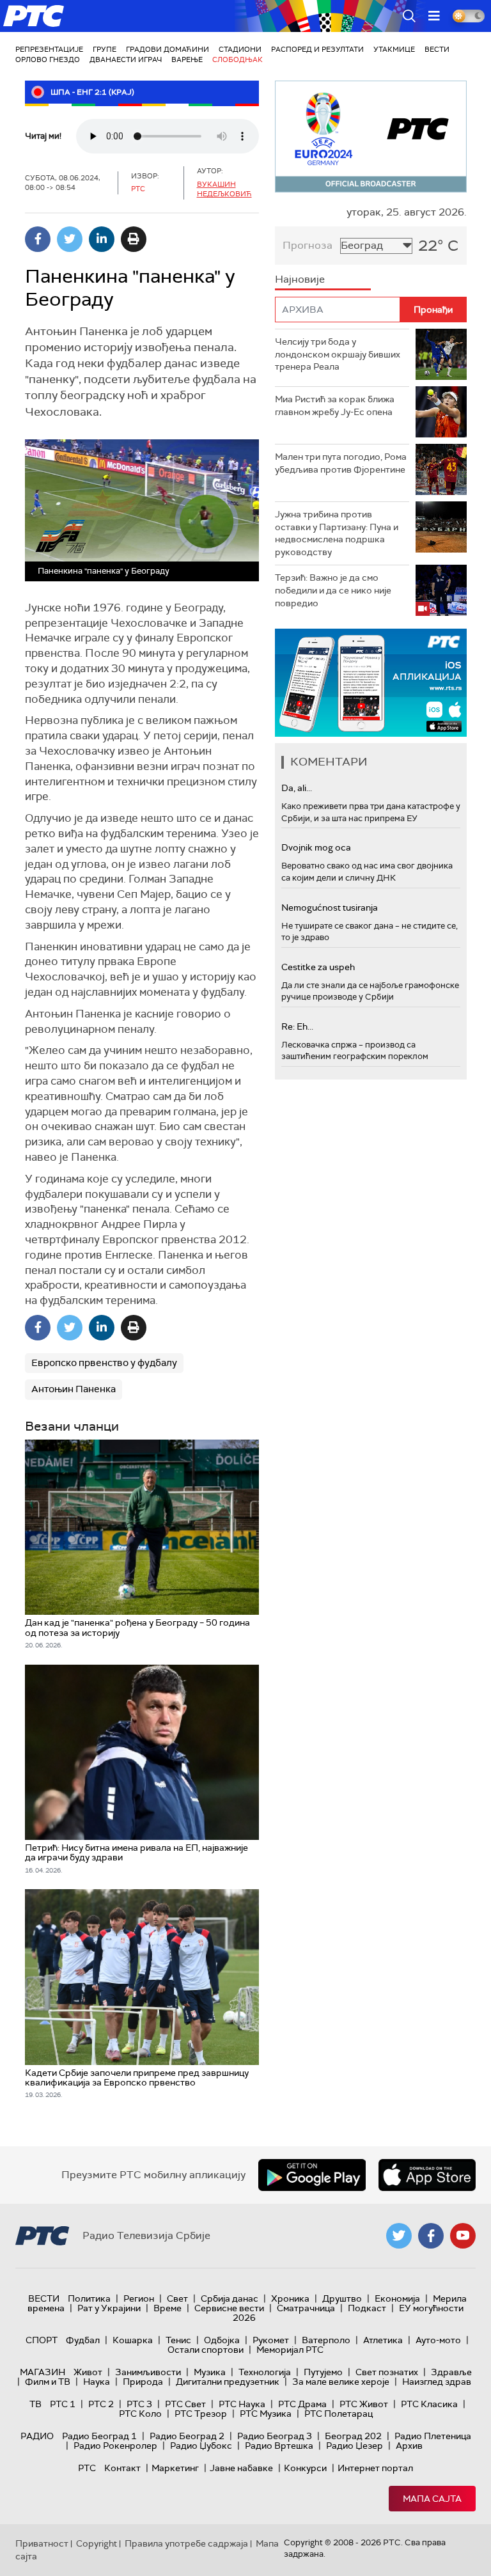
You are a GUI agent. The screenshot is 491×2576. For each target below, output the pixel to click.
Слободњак (238, 59)
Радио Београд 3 (275, 2436)
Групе (105, 49)
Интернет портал (375, 2468)
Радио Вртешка (279, 2446)
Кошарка (133, 2340)
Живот (88, 2372)
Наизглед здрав (437, 2382)
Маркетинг (175, 2468)
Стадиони (240, 49)
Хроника (290, 2298)
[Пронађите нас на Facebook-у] (431, 2236)
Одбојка (222, 2340)
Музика (210, 2372)
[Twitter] (70, 239)
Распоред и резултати (317, 49)
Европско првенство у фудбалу (104, 1363)
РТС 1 (63, 2404)
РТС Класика (429, 2404)
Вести (437, 49)
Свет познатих (387, 2372)
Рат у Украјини (109, 2308)
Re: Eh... (297, 1026)
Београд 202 (353, 2436)
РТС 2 (101, 2404)
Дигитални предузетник (228, 2382)
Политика (89, 2298)
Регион (139, 2298)
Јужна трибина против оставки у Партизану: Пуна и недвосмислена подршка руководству (337, 533)
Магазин (43, 2372)
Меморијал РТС (290, 2350)
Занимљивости (148, 2372)
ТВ (35, 2404)
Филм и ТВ (48, 2382)
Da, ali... (297, 788)
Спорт (42, 2340)
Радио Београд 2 (187, 2436)
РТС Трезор (201, 2414)
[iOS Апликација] (371, 683)
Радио (37, 2436)
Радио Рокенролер (115, 2446)
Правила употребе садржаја (186, 2543)
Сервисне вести (229, 2308)
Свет (177, 2298)
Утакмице (394, 49)
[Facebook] (38, 239)
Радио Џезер (355, 2446)
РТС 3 (139, 2404)
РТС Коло (140, 2414)
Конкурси (305, 2468)
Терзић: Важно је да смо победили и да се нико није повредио (333, 590)
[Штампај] (134, 239)
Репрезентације (49, 49)
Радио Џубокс (201, 2446)
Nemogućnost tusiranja (330, 907)
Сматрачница (306, 2308)
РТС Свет (185, 2404)
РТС (87, 2468)
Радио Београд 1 (99, 2436)
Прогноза (308, 245)
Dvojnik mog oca (316, 847)
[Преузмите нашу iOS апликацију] (427, 2175)
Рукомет (271, 2340)
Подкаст (367, 2308)
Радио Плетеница (433, 2436)
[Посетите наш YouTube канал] (463, 2236)
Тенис (178, 2340)
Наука (97, 2382)
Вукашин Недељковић (224, 189)
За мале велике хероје (341, 2382)
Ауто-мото (438, 2340)
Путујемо (323, 2372)
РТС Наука (242, 2404)
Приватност (42, 2543)
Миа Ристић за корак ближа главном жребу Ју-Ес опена (335, 405)
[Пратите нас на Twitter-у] (399, 2236)
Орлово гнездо (48, 59)
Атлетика (383, 2340)
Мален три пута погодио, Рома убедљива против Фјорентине (341, 463)
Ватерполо (326, 2340)
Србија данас (230, 2298)
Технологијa (265, 2372)
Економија (397, 2298)
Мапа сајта (432, 2499)
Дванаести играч (126, 59)
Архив (409, 2446)
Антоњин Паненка (74, 1389)
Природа (143, 2382)
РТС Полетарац (339, 2414)
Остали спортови (206, 2350)
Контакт (122, 2468)
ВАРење (187, 59)
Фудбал (83, 2340)
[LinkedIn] (102, 239)
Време (168, 2308)
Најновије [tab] (300, 279)
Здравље (451, 2372)
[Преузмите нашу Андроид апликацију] (312, 2175)
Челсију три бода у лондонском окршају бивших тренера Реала (338, 354)
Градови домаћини (168, 49)
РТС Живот (364, 2404)
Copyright (97, 2543)
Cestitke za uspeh (318, 967)
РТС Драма (302, 2404)
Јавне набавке (241, 2468)
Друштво (342, 2298)
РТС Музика (266, 2414)
